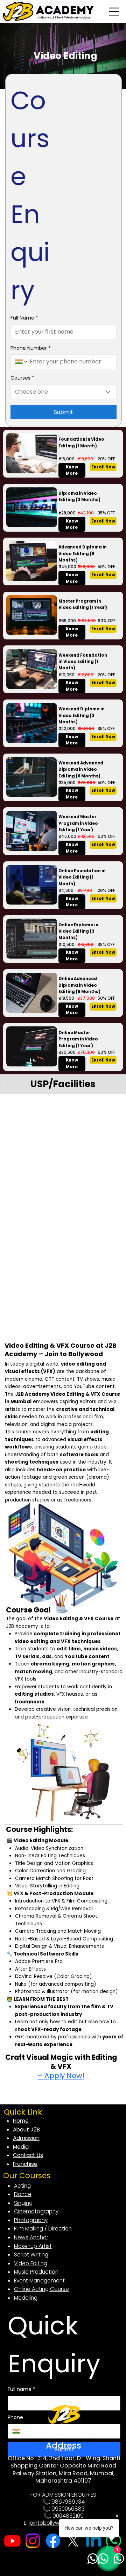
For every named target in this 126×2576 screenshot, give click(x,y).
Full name (22, 2389)
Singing (23, 2203)
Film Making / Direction (43, 2229)
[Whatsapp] (114, 2541)
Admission (26, 2138)
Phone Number (31, 348)
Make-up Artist (33, 2246)
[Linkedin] (93, 2541)
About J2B (26, 2130)
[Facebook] (53, 2541)
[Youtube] (12, 2541)
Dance (23, 2194)
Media (21, 2147)
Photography (31, 2220)
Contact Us (28, 2155)
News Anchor (31, 2237)
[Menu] (114, 12)
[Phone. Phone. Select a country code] (19, 2431)
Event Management (39, 2281)
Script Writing (31, 2255)
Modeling (26, 2298)
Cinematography (36, 2211)
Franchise (25, 2164)
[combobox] (64, 392)
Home (21, 2121)
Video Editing (31, 2263)
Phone (15, 2417)
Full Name (24, 318)
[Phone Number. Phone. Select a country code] (22, 362)
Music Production (36, 2272)
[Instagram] (33, 2541)
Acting (22, 2186)
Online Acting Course (41, 2289)
